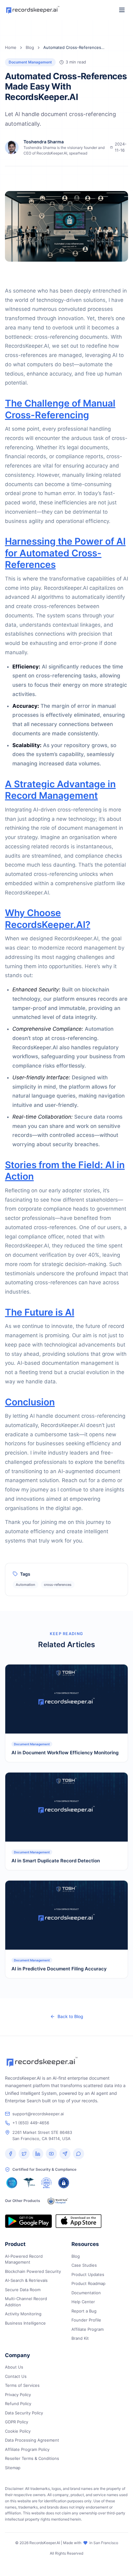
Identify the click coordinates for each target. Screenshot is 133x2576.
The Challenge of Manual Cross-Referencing (60, 409)
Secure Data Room (23, 2290)
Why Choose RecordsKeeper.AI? (48, 919)
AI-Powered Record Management (24, 2259)
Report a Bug (84, 2311)
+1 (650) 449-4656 (31, 2123)
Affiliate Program (88, 2329)
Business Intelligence (25, 2323)
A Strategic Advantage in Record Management (60, 790)
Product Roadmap (88, 2283)
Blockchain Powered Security (33, 2271)
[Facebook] (11, 2154)
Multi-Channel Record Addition (26, 2302)
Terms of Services (22, 2385)
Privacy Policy (18, 2395)
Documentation (86, 2293)
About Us (14, 2367)
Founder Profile (86, 2320)
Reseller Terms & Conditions (32, 2458)
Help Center (83, 2302)
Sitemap (13, 2468)
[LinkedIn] (38, 2154)
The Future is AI (40, 1312)
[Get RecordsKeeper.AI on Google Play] (28, 2221)
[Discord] (79, 2154)
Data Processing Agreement (32, 2440)
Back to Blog (70, 2016)
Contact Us (16, 2376)
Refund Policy (18, 2404)
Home (11, 47)
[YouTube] (51, 2154)
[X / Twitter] (24, 2154)
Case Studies (84, 2265)
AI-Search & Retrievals (26, 2280)
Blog (30, 47)
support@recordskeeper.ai (38, 2114)
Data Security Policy (24, 2413)
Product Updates (88, 2274)
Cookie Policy (18, 2431)
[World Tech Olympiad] (58, 2201)
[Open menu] (122, 10)
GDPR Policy (17, 2422)
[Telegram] (65, 2154)
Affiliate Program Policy (27, 2449)
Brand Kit (80, 2338)
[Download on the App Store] (78, 2221)
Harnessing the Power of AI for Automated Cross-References (65, 553)
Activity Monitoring (23, 2314)
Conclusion (30, 1402)
